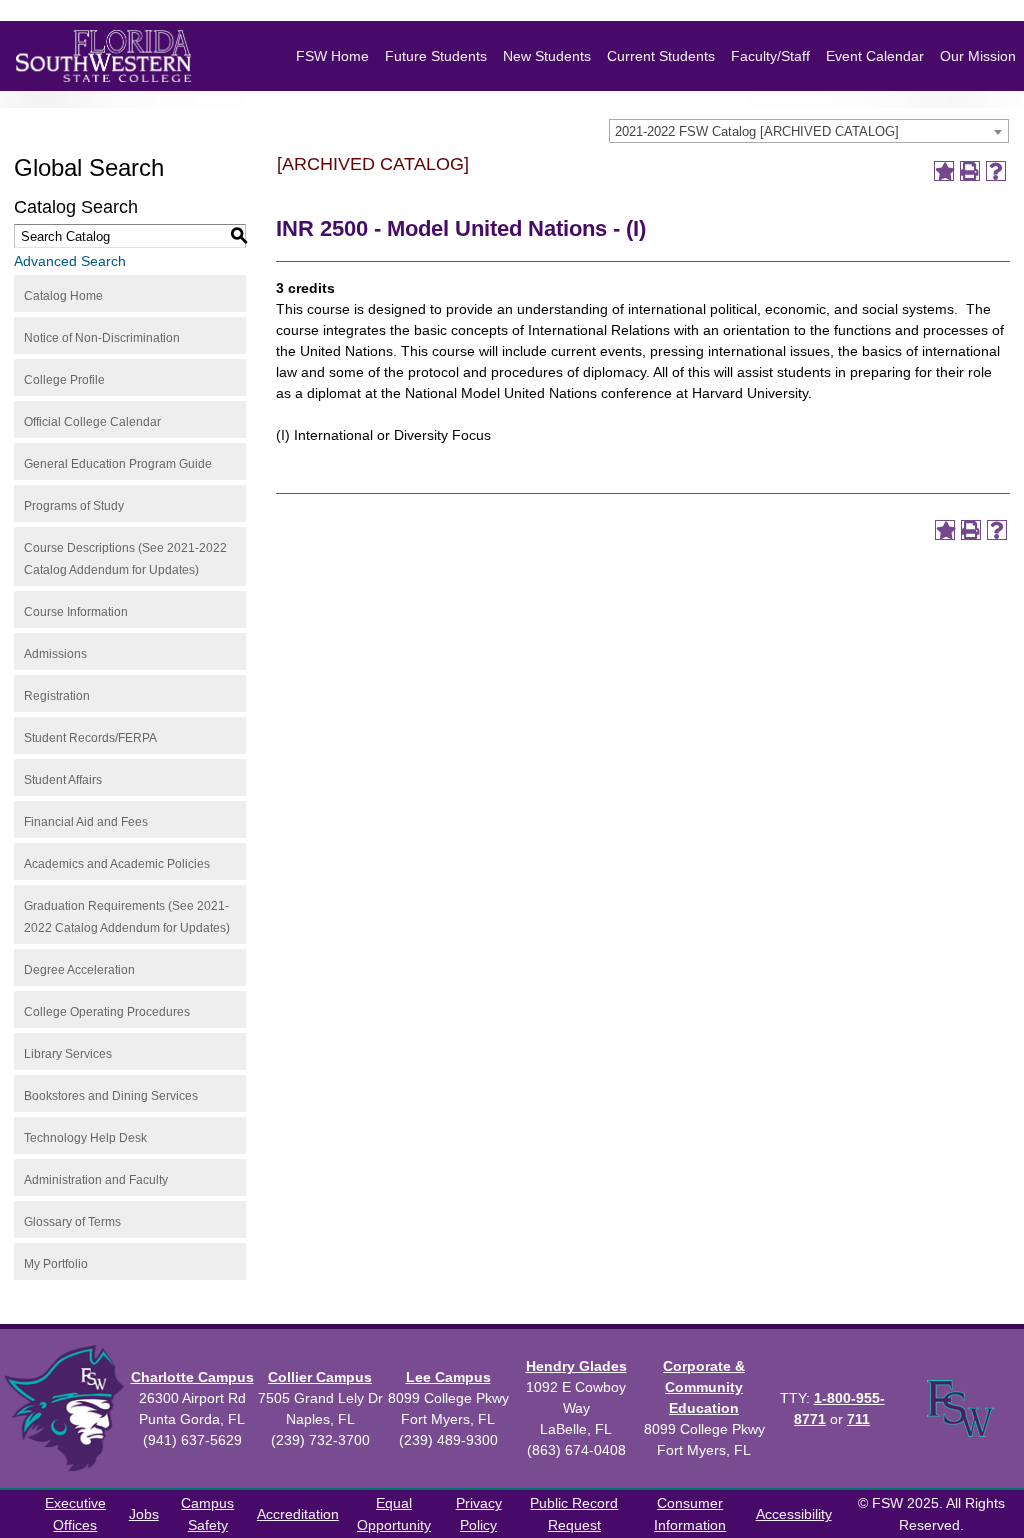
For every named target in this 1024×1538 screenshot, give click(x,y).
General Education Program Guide (118, 464)
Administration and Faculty (96, 1180)
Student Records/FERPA (90, 738)
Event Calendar (875, 56)
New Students (547, 56)
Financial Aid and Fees (86, 822)
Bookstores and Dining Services (111, 1096)
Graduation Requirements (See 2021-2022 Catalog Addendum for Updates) (127, 917)
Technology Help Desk (85, 1138)
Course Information (76, 612)
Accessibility (794, 1514)
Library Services (68, 1054)
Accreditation (298, 1514)
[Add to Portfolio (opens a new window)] (944, 171)
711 (858, 1419)
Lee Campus (448, 1377)
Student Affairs (63, 780)
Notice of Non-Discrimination (102, 338)
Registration (57, 696)
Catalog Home (63, 296)
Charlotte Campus (192, 1377)
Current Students (661, 56)
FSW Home (332, 56)
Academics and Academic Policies (117, 864)
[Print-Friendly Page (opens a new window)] (970, 171)
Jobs (144, 1514)
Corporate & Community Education (704, 1387)
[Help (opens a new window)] (996, 171)
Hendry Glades (576, 1366)
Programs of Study (74, 506)
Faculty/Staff (770, 56)
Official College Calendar (92, 422)
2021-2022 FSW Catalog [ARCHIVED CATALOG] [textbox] (757, 131)
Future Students (436, 56)
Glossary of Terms (72, 1222)
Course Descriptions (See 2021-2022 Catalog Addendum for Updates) (125, 559)
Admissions (55, 654)
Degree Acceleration (79, 970)
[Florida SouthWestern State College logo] (103, 56)
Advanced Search (70, 261)
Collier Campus (320, 1377)
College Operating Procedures (107, 1012)
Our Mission (978, 56)
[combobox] (809, 131)
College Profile (64, 380)
